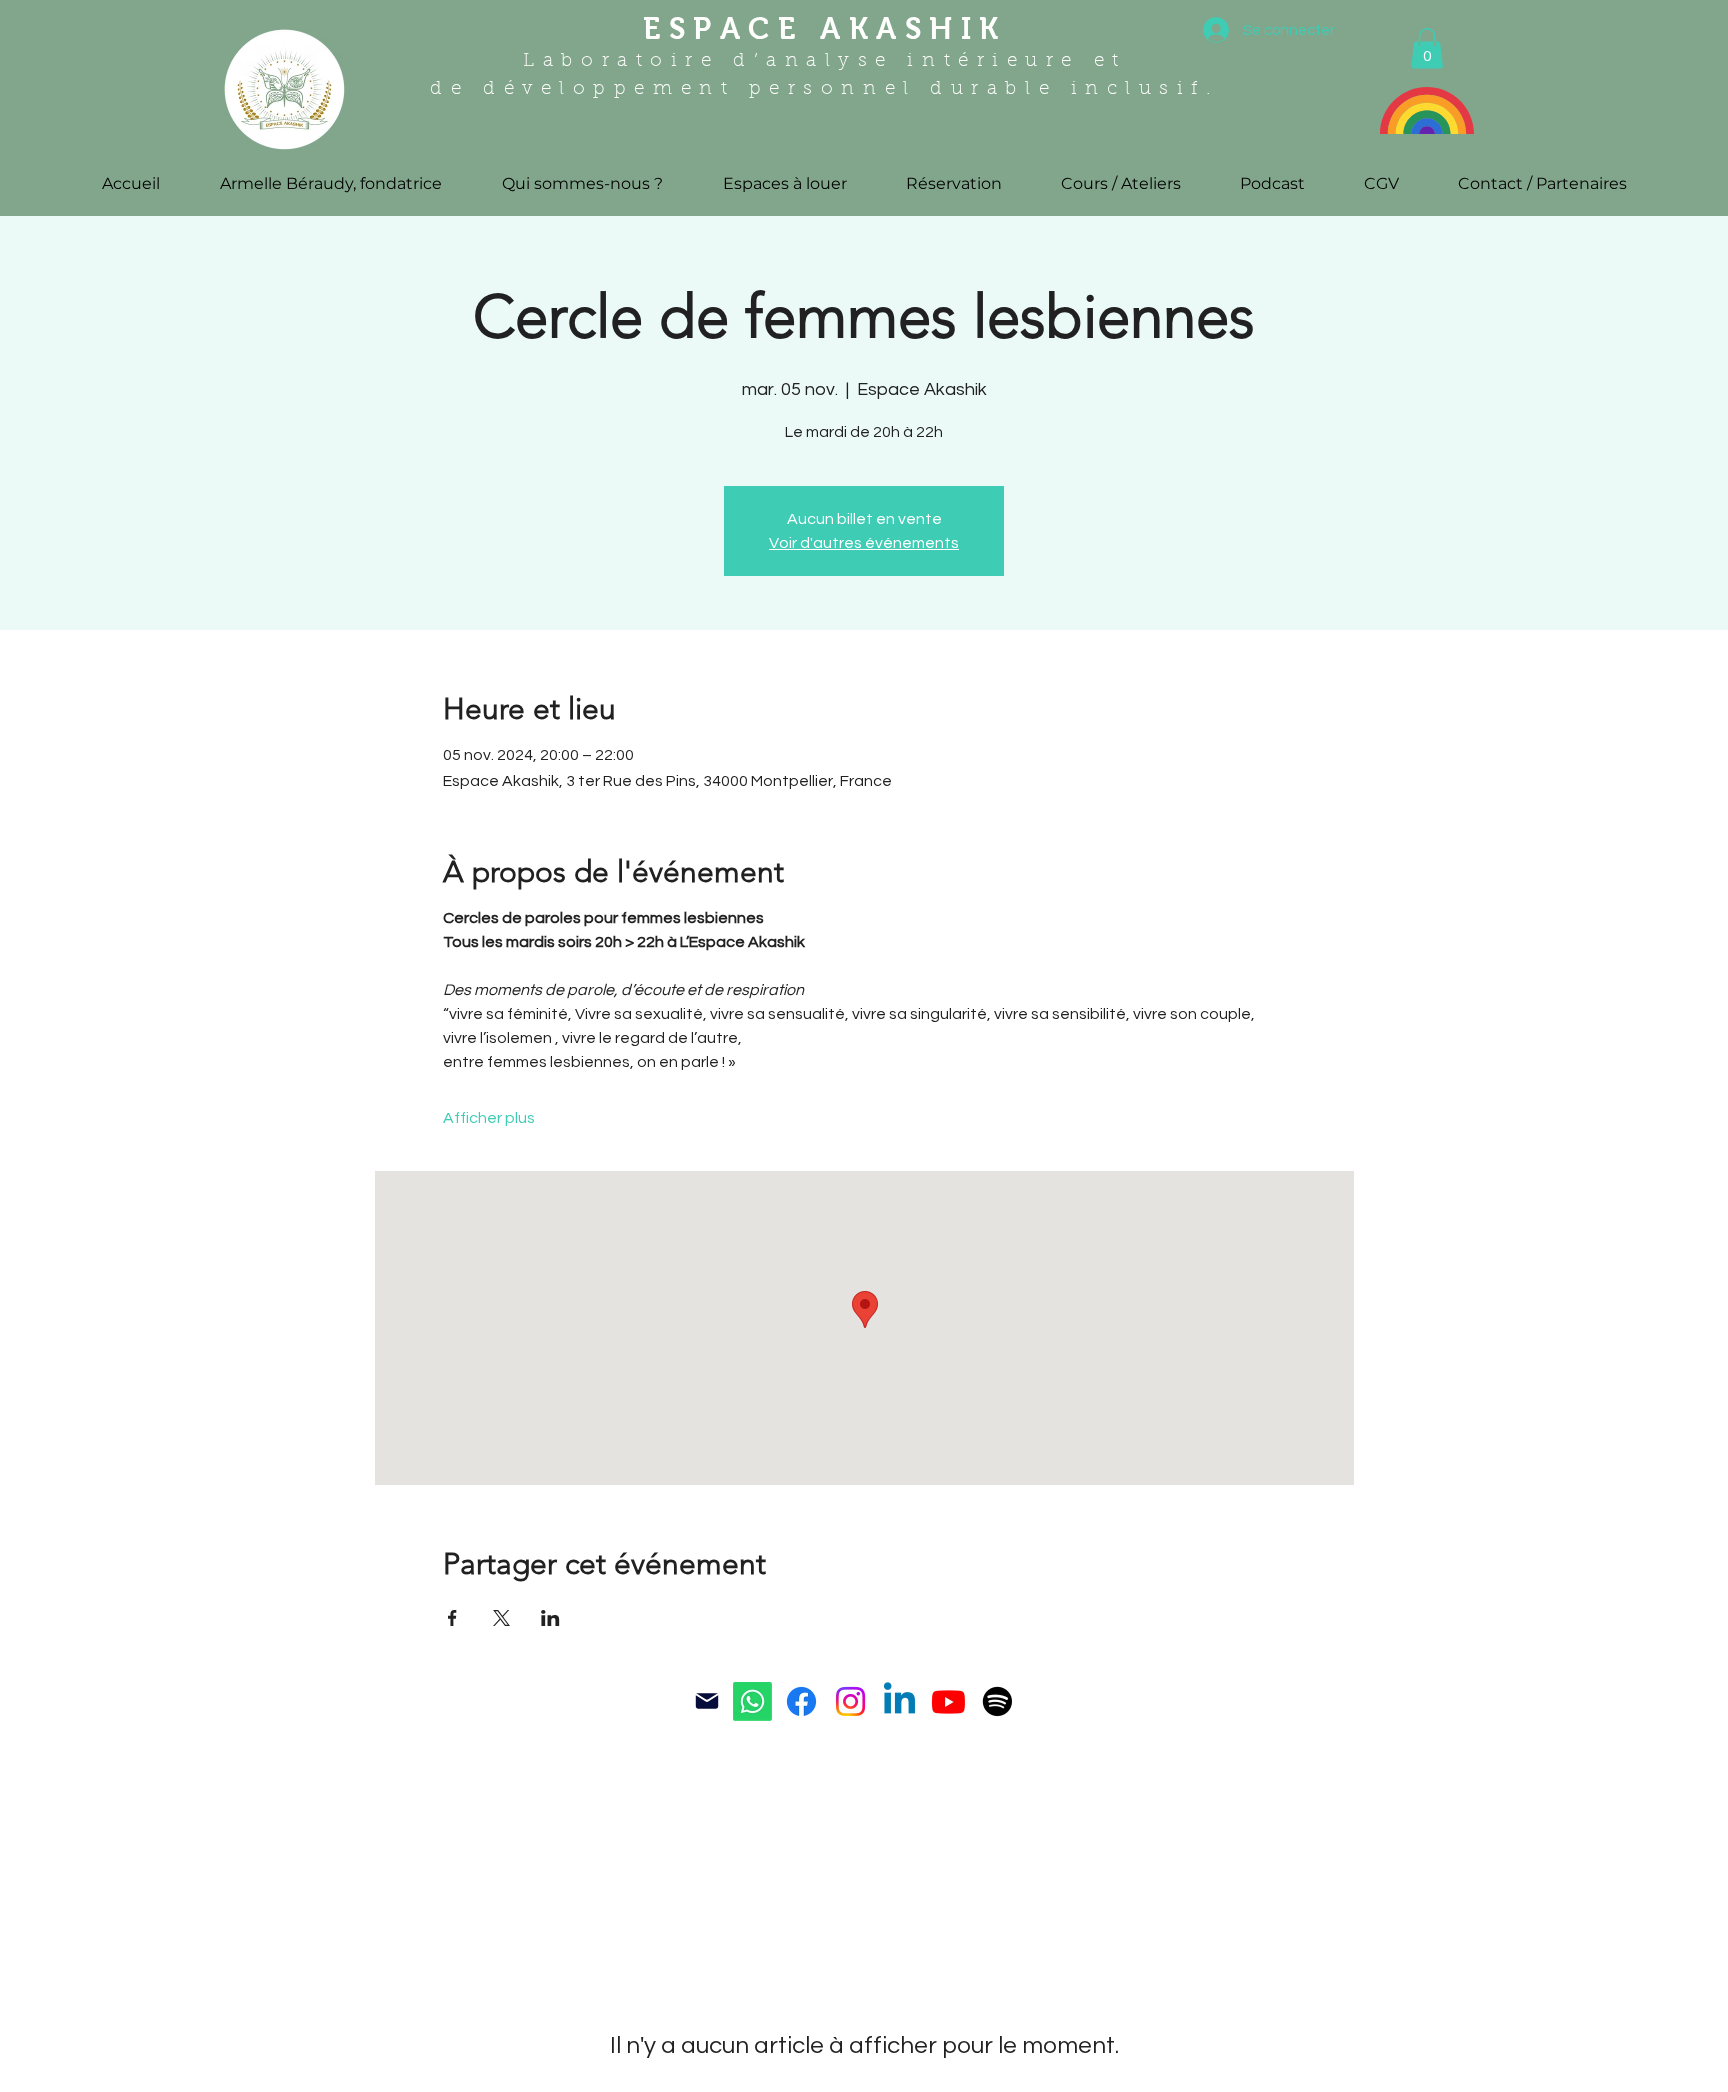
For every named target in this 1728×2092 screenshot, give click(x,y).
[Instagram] (850, 1701)
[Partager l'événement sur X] (501, 1618)
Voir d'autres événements (864, 543)
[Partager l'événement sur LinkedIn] (550, 1618)
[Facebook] (801, 1701)
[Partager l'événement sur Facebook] (452, 1618)
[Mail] (706, 1701)
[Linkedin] (899, 1701)
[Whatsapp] (752, 1701)
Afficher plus (489, 1118)
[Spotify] (997, 1701)
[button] (1427, 48)
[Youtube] (948, 1701)
